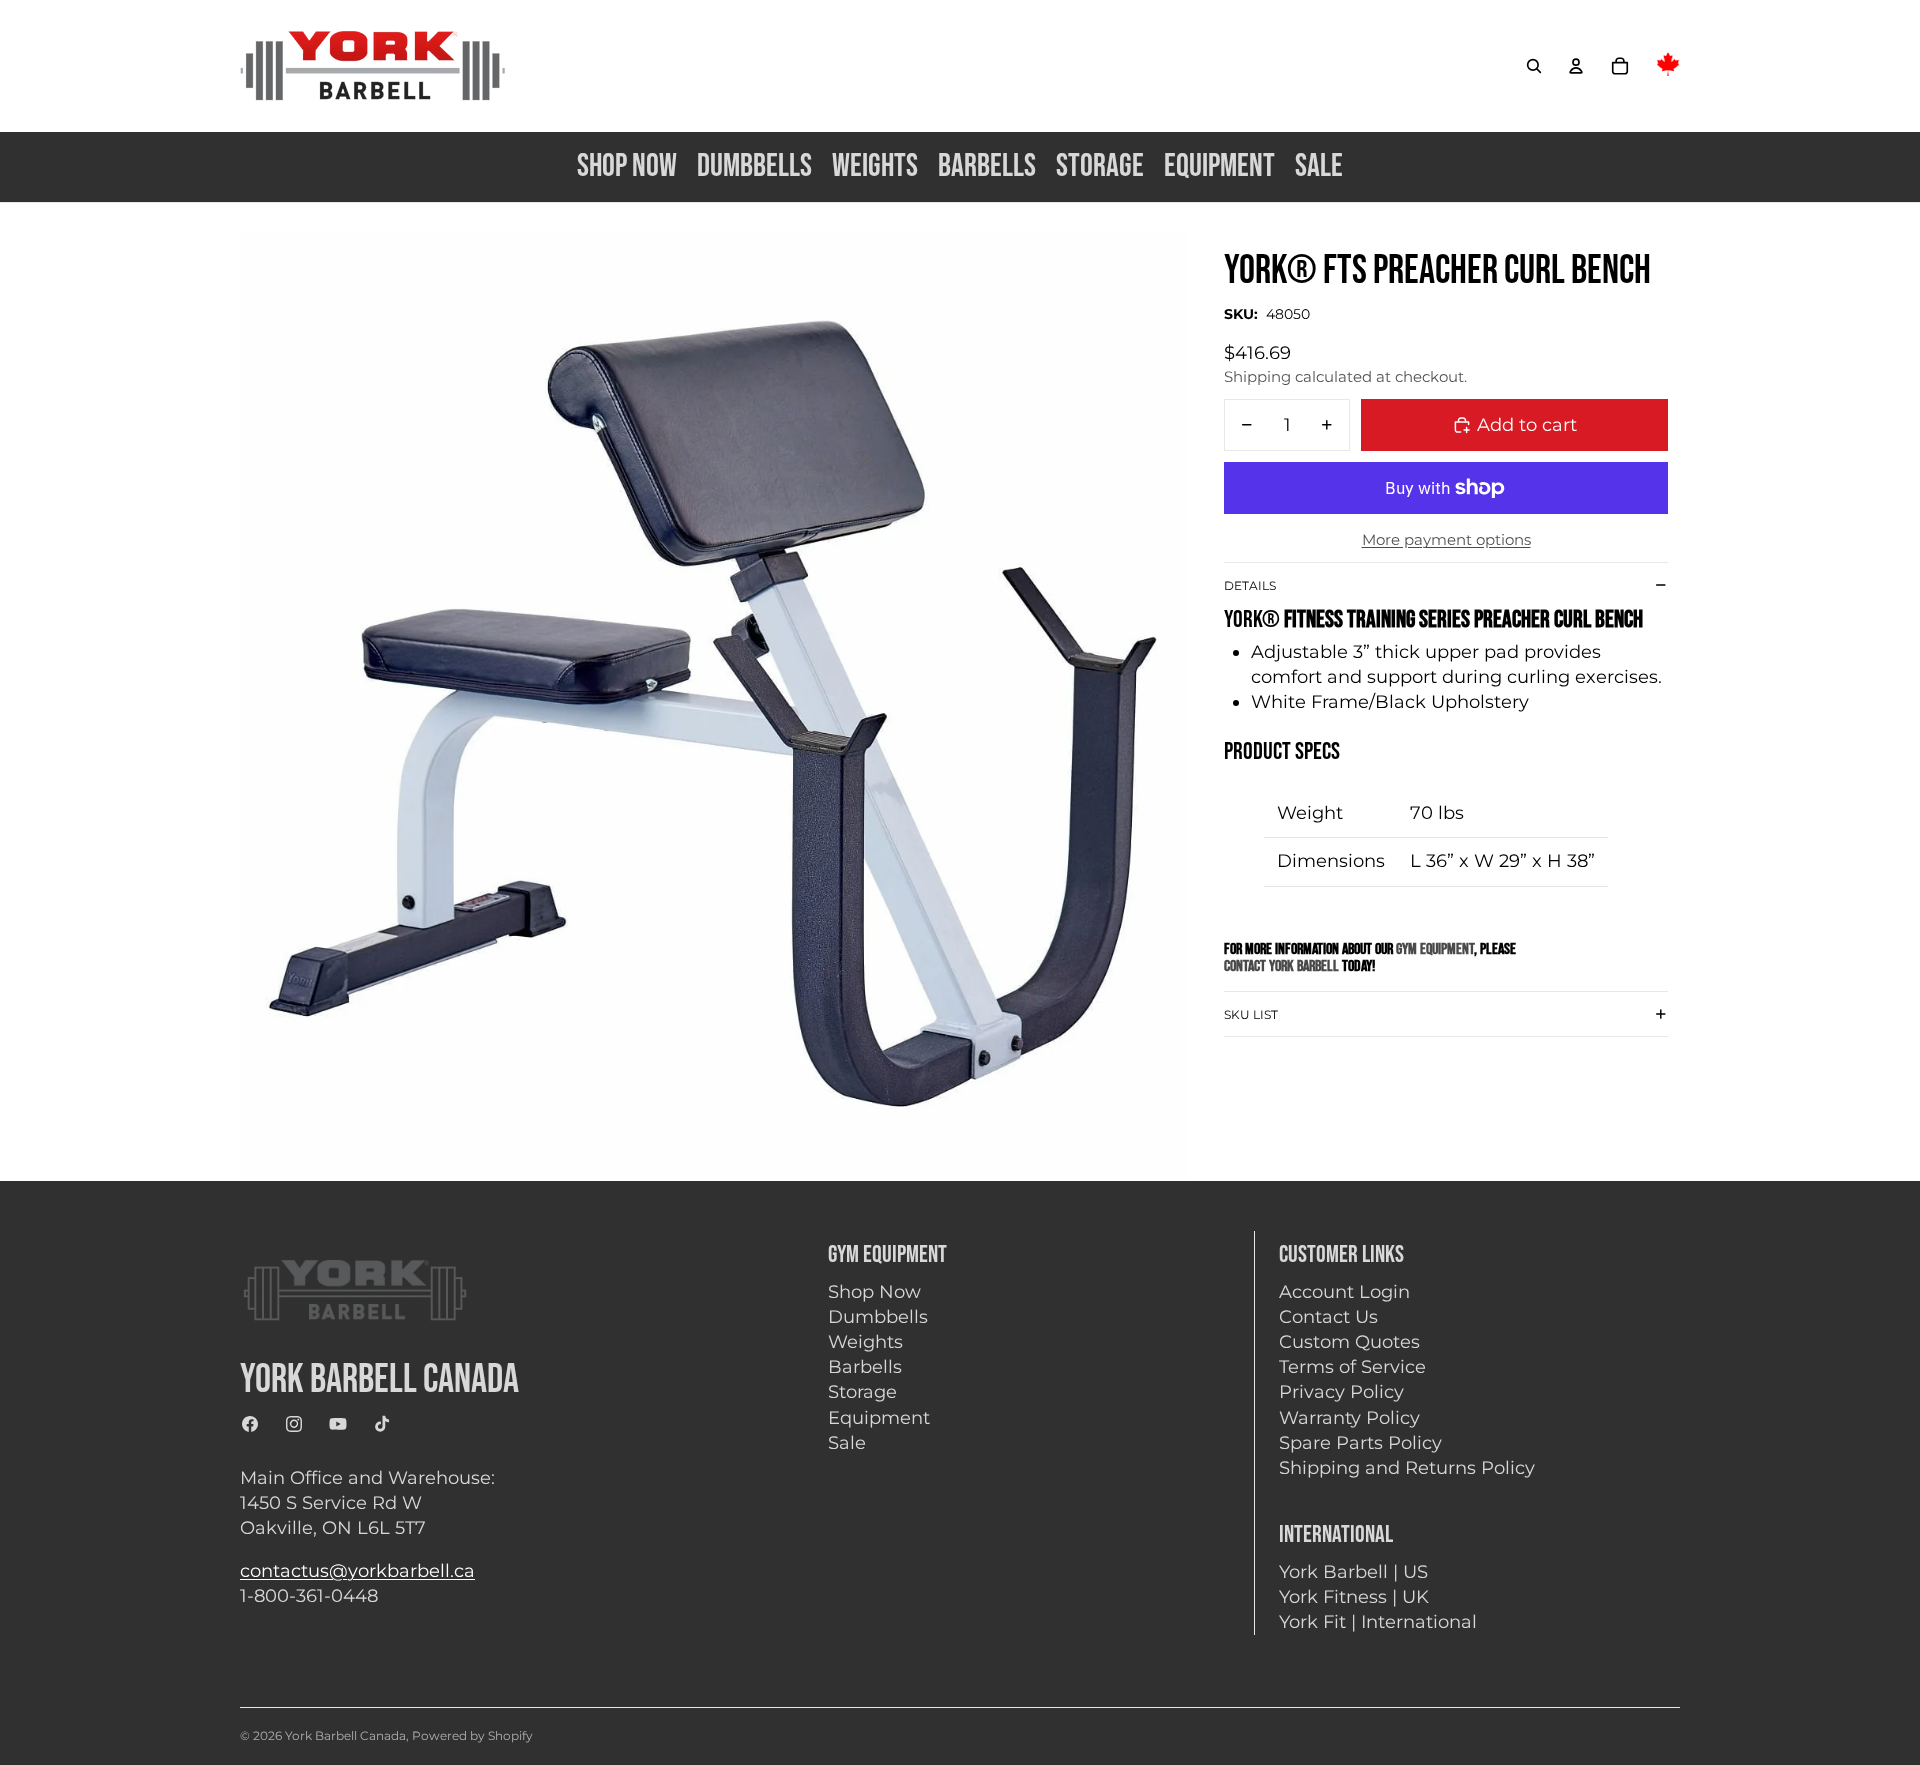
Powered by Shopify (472, 1735)
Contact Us (1328, 1317)
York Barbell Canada (345, 1735)
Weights (865, 1342)
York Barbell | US (1353, 1572)
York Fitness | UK (1354, 1597)
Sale (847, 1443)
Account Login (1344, 1292)
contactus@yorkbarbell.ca (357, 1571)
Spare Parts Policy (1360, 1443)
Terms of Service (1352, 1367)
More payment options (1446, 539)
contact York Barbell (1283, 966)
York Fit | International (1378, 1622)
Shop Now (874, 1292)
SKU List (1251, 1013)
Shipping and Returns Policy (1407, 1468)
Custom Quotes (1349, 1342)
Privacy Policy (1341, 1392)
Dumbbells (878, 1317)
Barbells (865, 1367)
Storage (862, 1392)
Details (1250, 585)
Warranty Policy (1349, 1418)
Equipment (879, 1418)
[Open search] (1534, 66)
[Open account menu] (1576, 66)
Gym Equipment (1435, 949)
